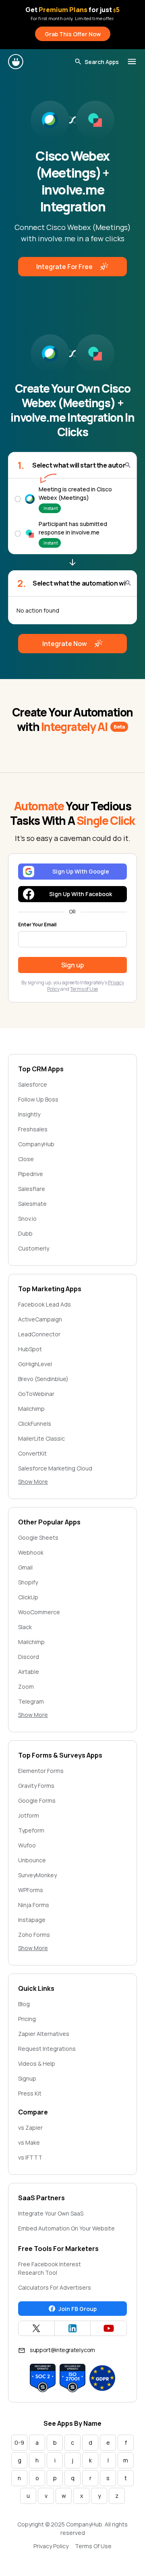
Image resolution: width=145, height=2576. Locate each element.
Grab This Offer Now (73, 34)
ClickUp (28, 1597)
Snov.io (27, 1219)
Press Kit (30, 2093)
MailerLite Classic (41, 1438)
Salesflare (32, 1189)
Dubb (25, 1233)
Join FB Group (78, 2309)
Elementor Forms (41, 1771)
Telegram (31, 1701)
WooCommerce (39, 1612)
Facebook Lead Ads (45, 1304)
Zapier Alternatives (44, 2034)
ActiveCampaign (40, 1319)
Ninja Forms (34, 1905)
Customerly (34, 1248)
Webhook (31, 1552)
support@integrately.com (62, 2350)
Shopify (28, 1582)
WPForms (31, 1890)
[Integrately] (16, 62)
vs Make (29, 2142)
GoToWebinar (36, 1394)
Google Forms (37, 1801)
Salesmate (32, 1204)
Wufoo (27, 1845)
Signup (27, 2078)
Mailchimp (31, 1409)
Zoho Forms (34, 1935)
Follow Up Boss (38, 1099)
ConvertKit (32, 1453)
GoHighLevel (35, 1364)
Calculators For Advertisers (55, 2287)
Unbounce (32, 1860)
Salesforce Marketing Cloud (55, 1468)
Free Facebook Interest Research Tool (50, 2268)
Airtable (29, 1672)
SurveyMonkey (37, 1875)
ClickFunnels (35, 1424)
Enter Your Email (37, 925)
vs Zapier (30, 2128)
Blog (24, 2004)
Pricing (27, 2019)
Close (26, 1159)
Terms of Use (84, 989)
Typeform (31, 1830)
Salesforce (33, 1084)
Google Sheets (38, 1538)
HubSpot (30, 1349)
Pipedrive (31, 1174)
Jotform (29, 1815)
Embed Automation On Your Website (66, 2228)
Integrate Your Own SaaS (51, 2213)
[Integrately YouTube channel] (109, 2328)
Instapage (32, 1920)
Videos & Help (37, 2063)
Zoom (26, 1687)
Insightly (29, 1114)
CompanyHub (36, 1144)
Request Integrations (47, 2049)
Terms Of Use (93, 2546)
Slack (25, 1627)
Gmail (25, 1567)
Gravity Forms (36, 1786)
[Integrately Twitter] (36, 2328)
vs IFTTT (30, 2157)
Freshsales (33, 1129)
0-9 (19, 2442)
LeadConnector (39, 1334)
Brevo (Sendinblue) (43, 1379)
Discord (29, 1657)
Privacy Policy (51, 2546)
